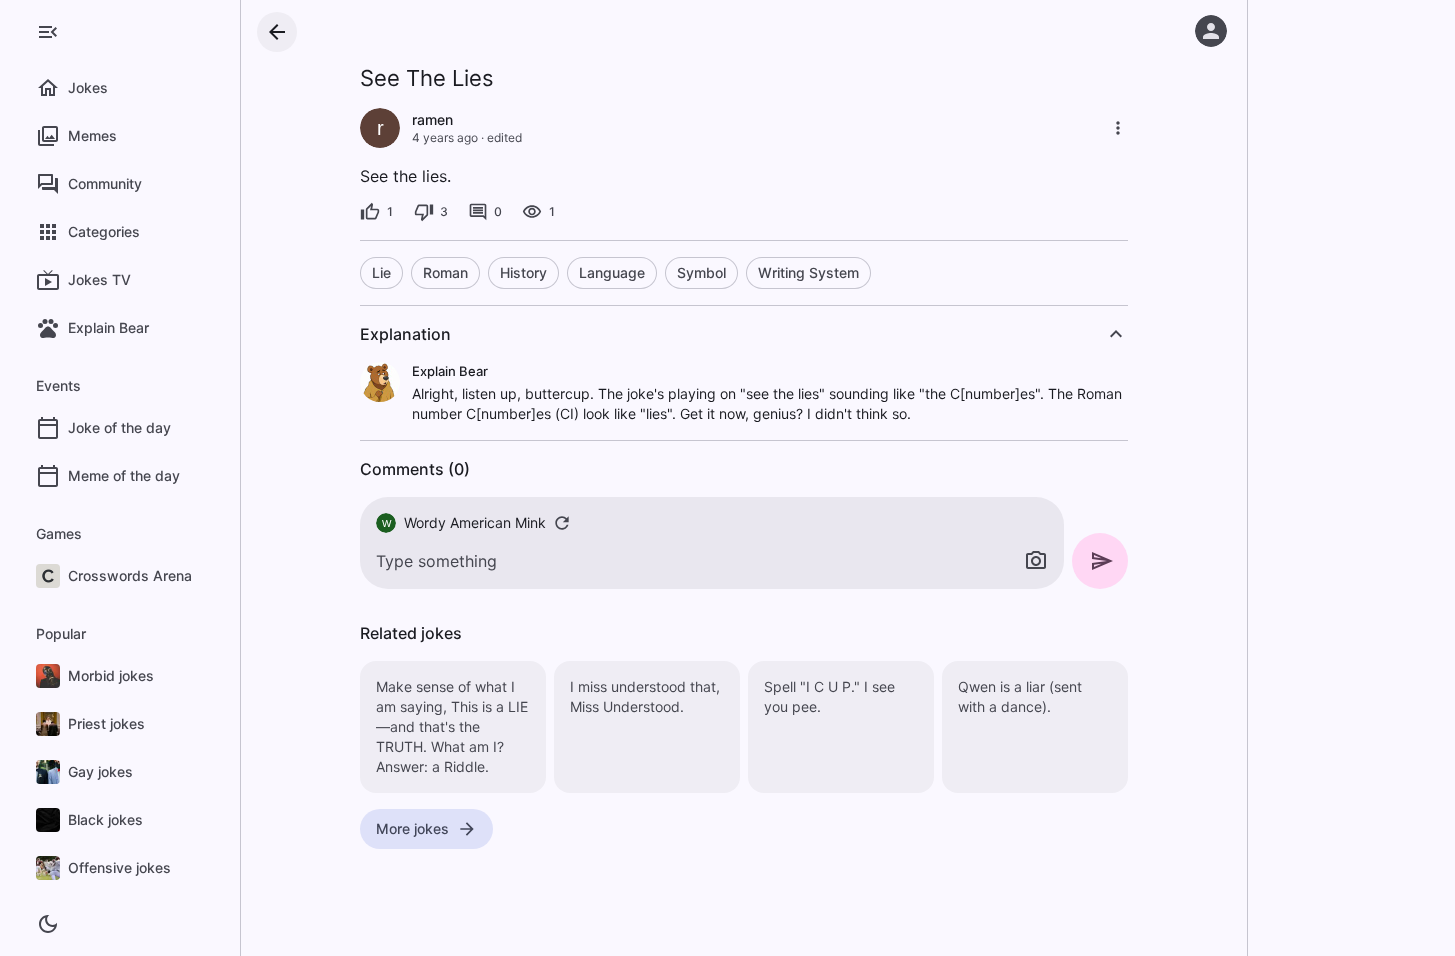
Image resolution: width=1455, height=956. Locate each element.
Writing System (808, 272)
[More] (1118, 128)
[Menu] (48, 32)
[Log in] (1211, 31)
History (523, 272)
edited (504, 137)
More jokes (412, 828)
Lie (381, 272)
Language (612, 272)
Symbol (701, 272)
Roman (445, 272)
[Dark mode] (48, 924)
